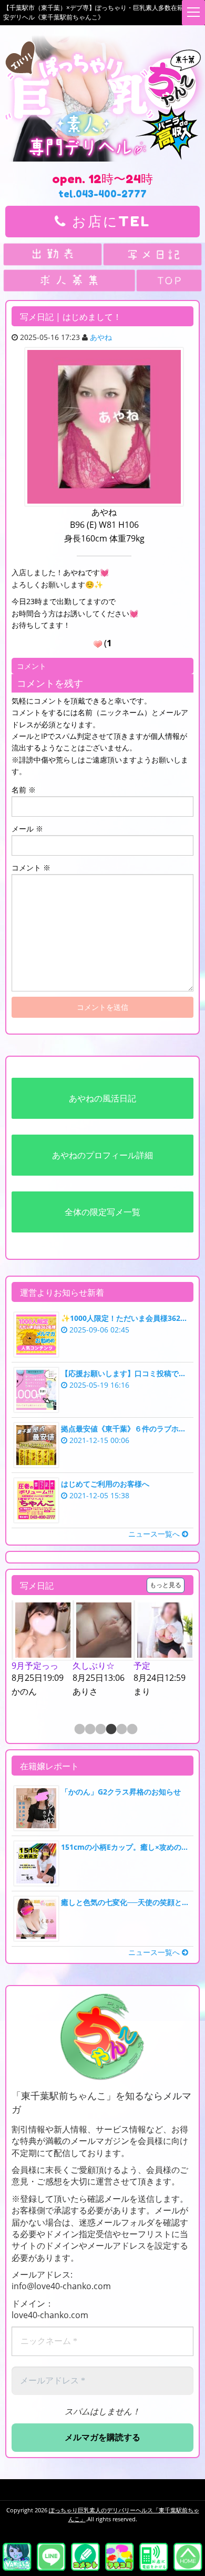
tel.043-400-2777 (102, 194)
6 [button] (131, 1730)
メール (27, 829)
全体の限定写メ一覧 (102, 1212)
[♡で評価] (98, 644)
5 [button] (121, 1730)
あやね (101, 337)
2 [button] (89, 1730)
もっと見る (166, 1585)
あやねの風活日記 (102, 1098)
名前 (24, 790)
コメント (31, 868)
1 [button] (79, 1730)
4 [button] (110, 1730)
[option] (63, 1655)
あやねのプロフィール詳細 (102, 1155)
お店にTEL (109, 221)
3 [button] (100, 1730)
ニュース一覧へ (155, 1534)
